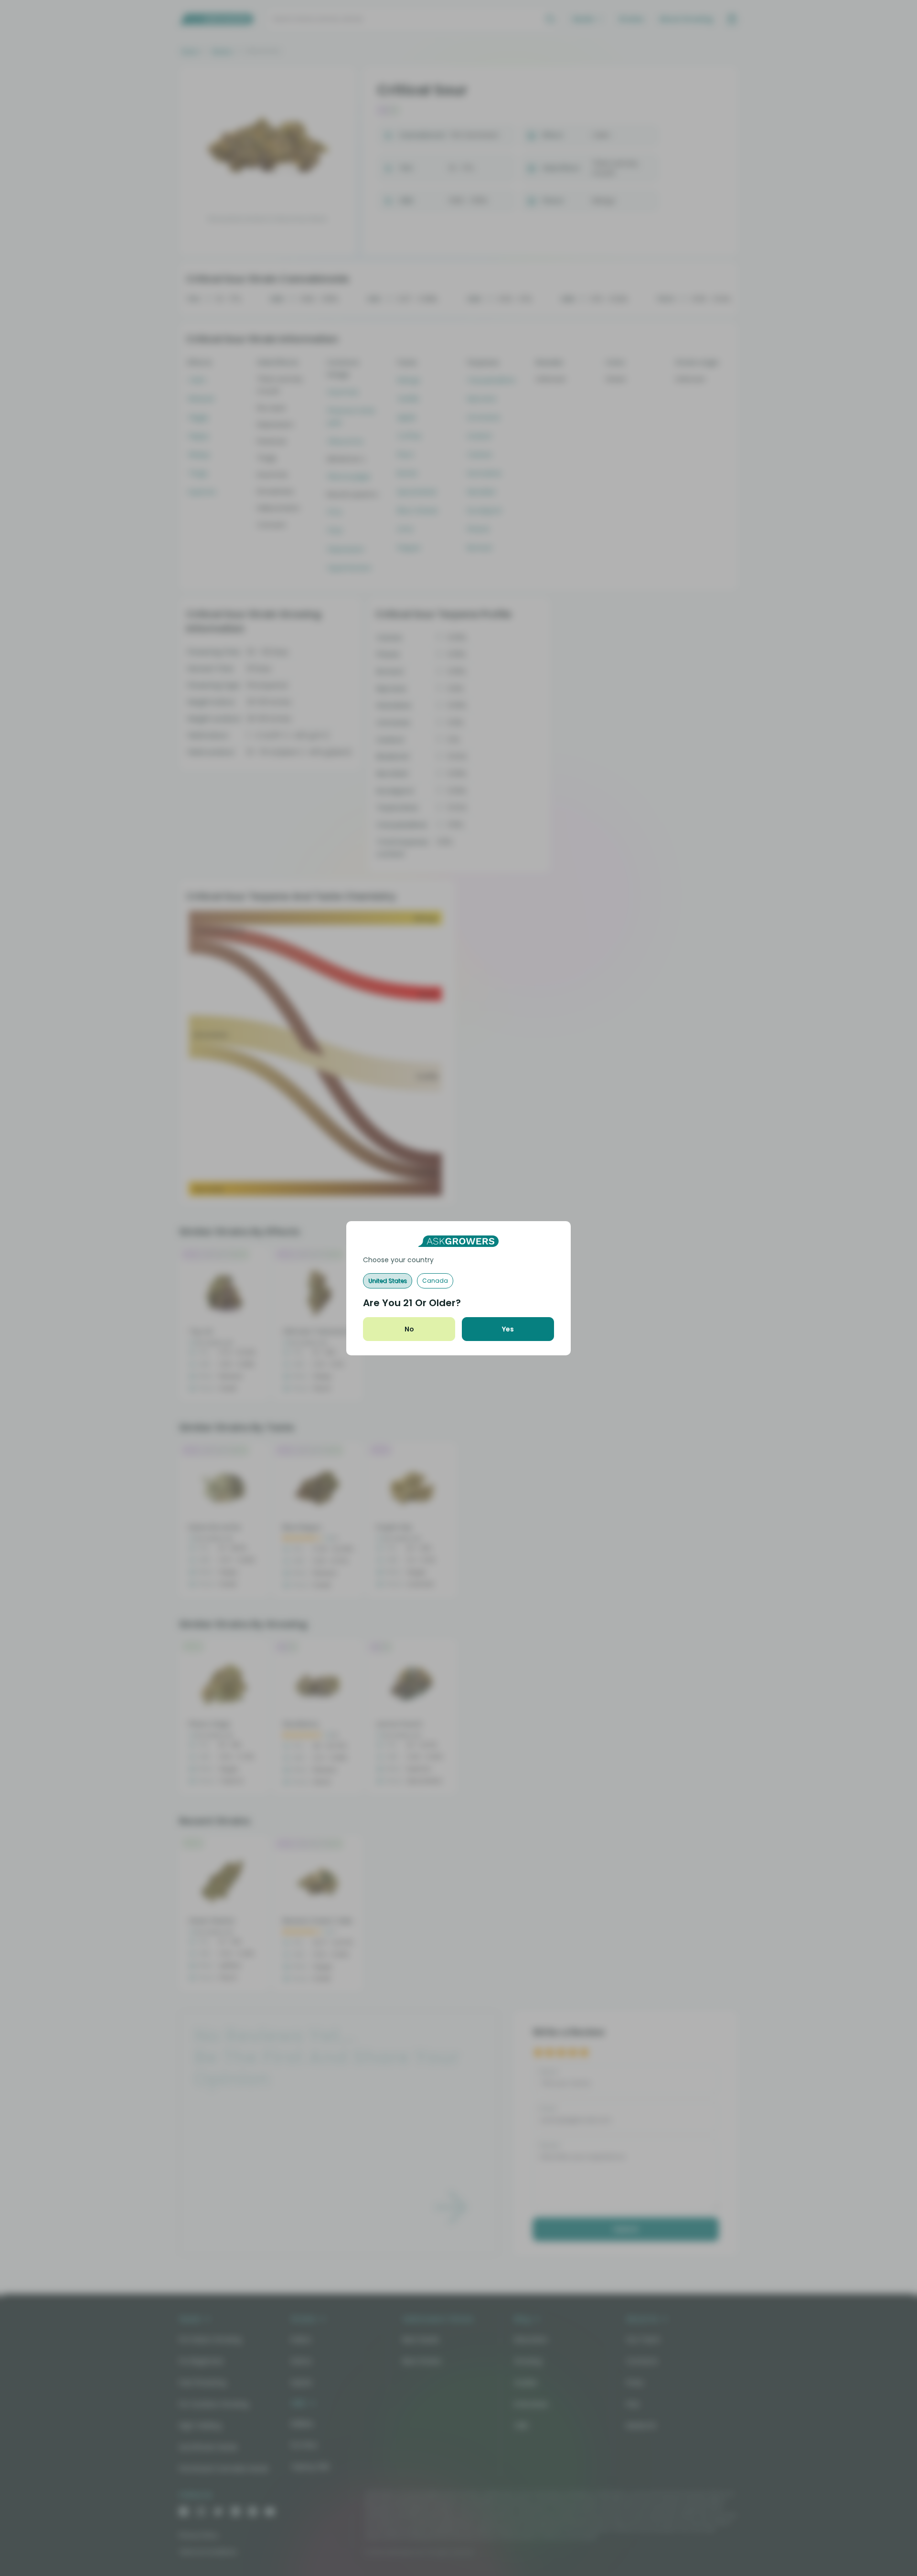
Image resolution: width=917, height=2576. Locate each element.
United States (388, 1281)
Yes (508, 1329)
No (409, 1329)
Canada (435, 1281)
